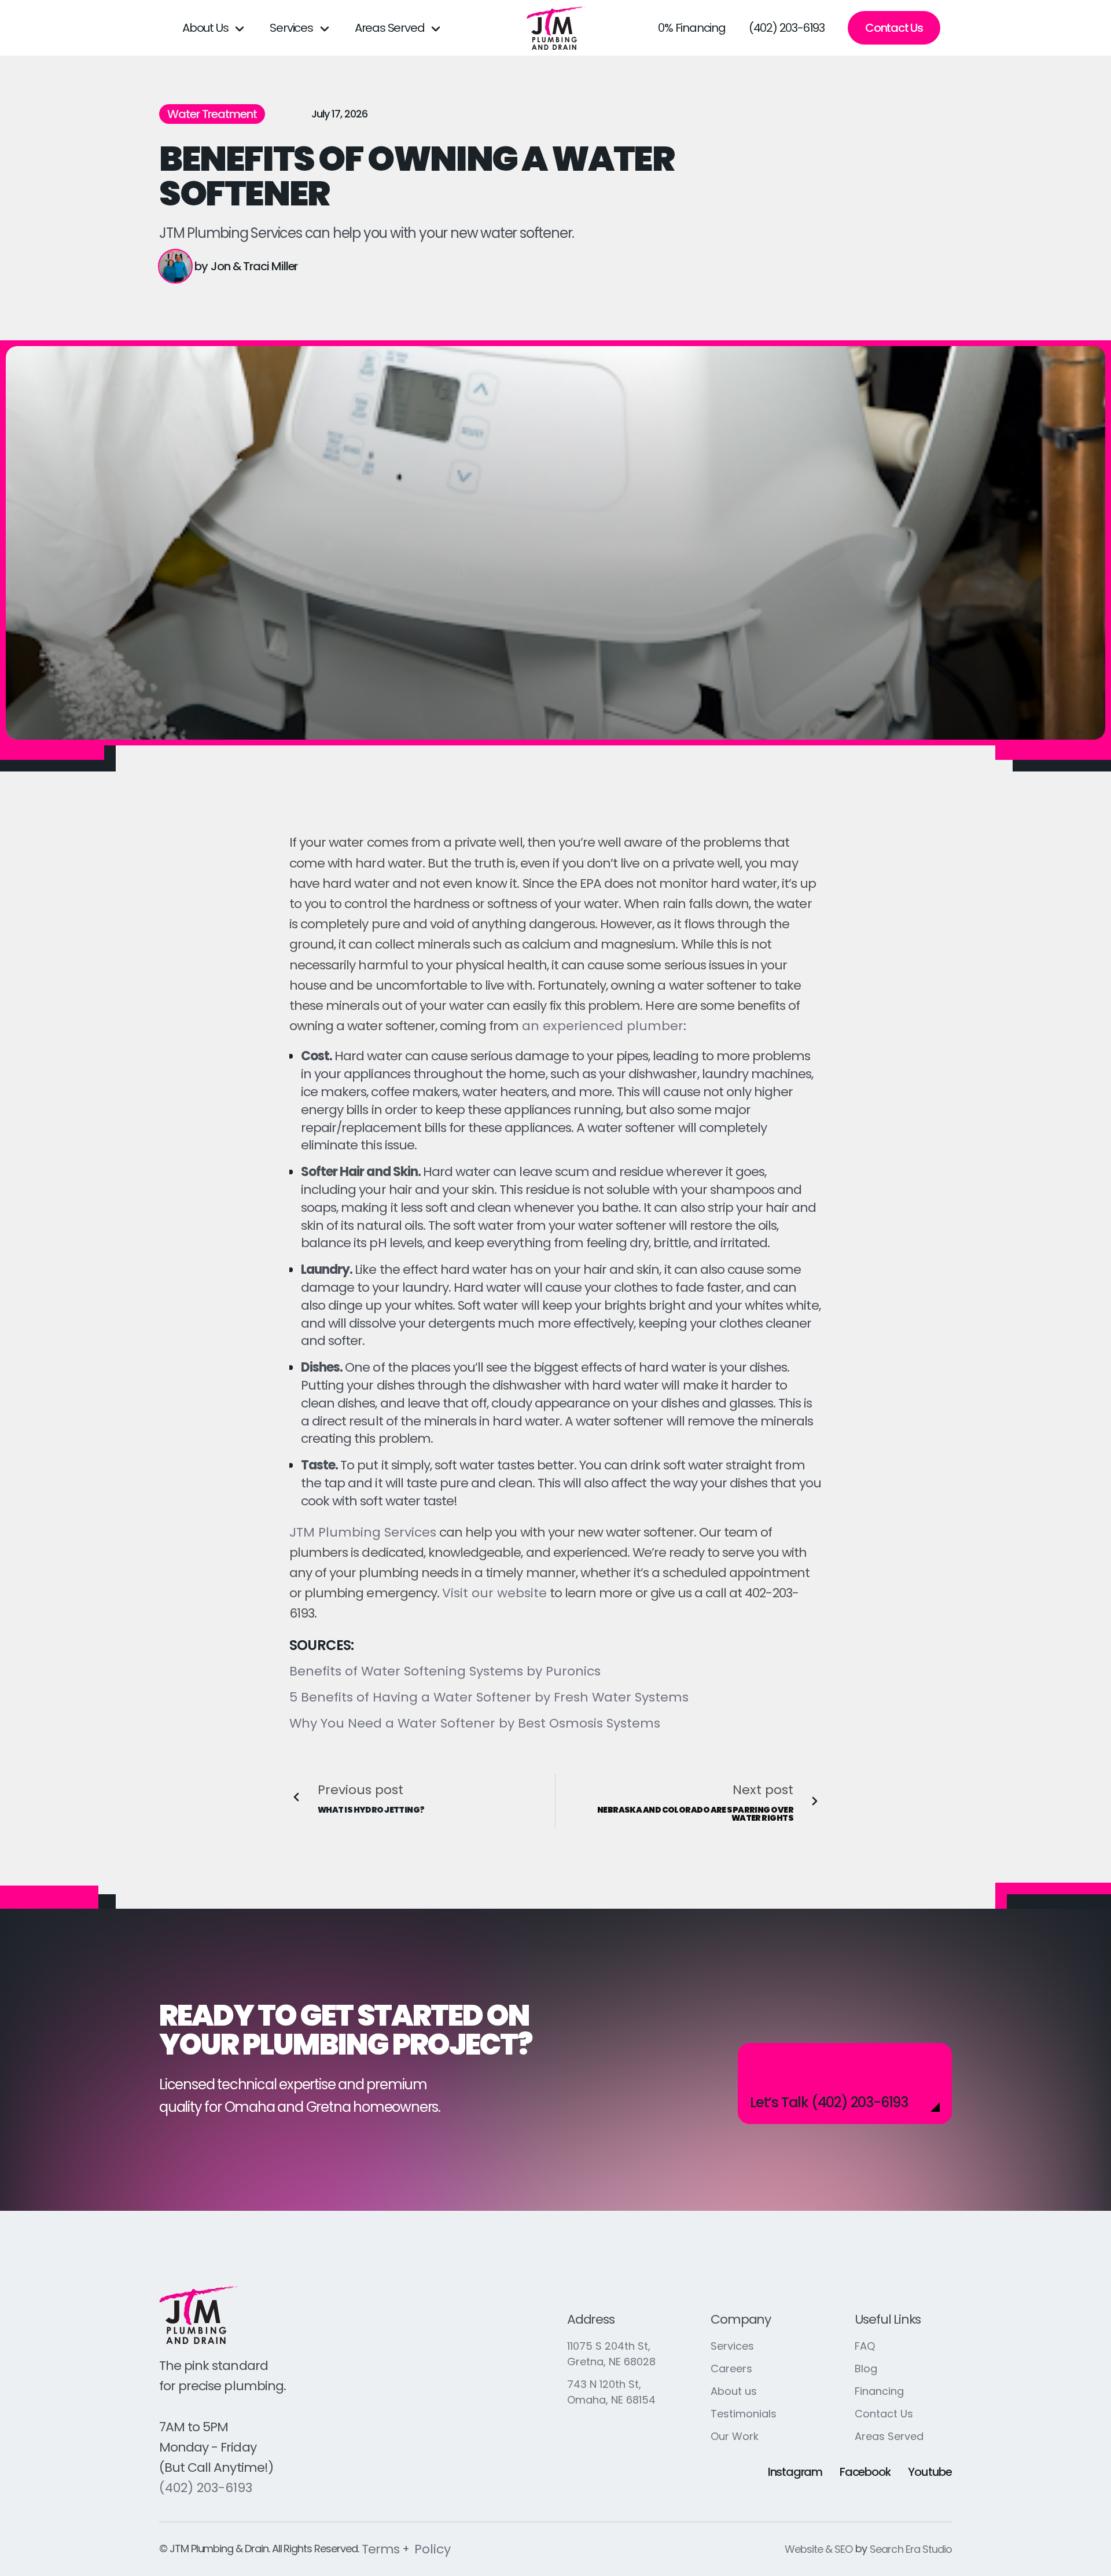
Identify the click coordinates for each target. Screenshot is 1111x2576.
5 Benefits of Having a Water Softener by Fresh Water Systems (489, 1697)
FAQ (865, 2346)
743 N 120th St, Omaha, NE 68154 (611, 2392)
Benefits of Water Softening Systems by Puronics (445, 1671)
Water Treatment (212, 114)
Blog (866, 2369)
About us (734, 2391)
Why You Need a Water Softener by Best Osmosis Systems (475, 1723)
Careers (731, 2369)
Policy (433, 2549)
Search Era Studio (911, 2549)
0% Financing (692, 28)
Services (732, 2346)
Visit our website (494, 1593)
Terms (380, 2549)
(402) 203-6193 (787, 28)
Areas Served (889, 2436)
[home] (556, 28)
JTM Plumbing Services (363, 1532)
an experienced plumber (601, 1026)
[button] (214, 28)
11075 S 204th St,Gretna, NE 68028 (611, 2354)
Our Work (735, 2436)
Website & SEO (819, 2549)
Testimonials (744, 2414)
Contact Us (894, 28)
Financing (879, 2391)
